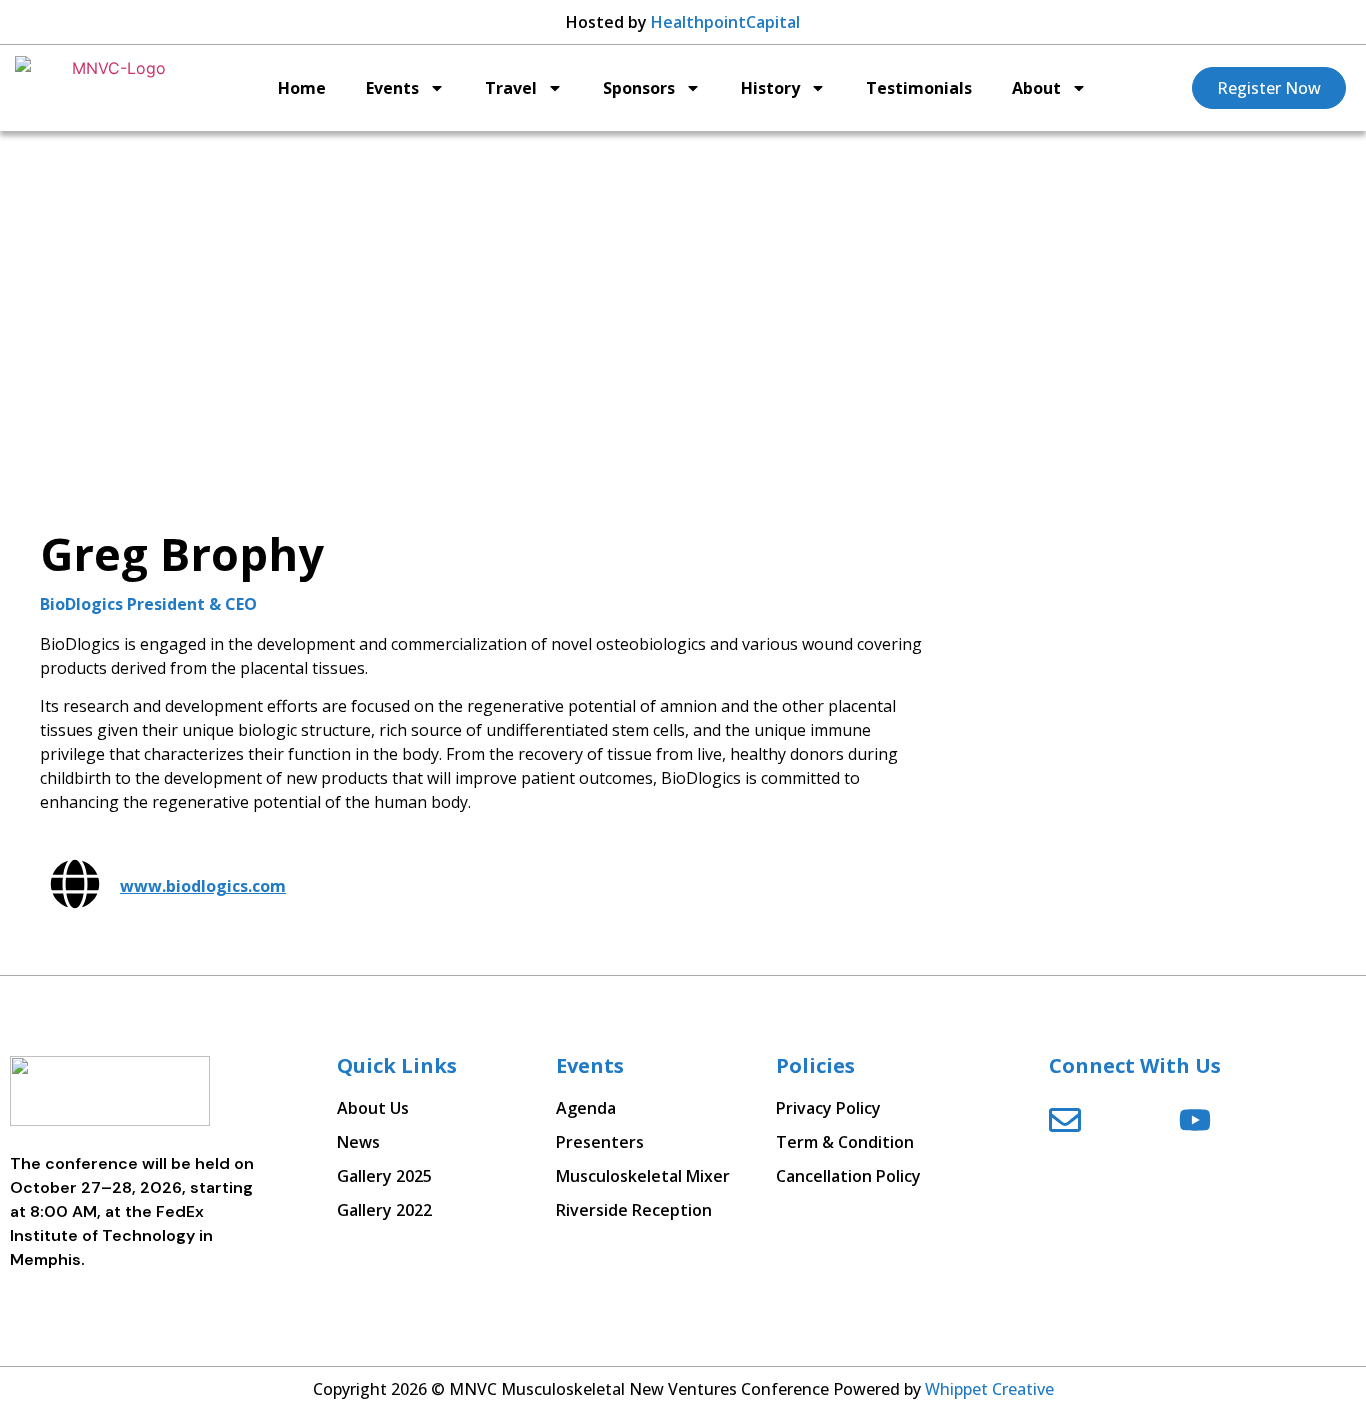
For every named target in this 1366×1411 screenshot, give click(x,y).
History (770, 88)
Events (392, 88)
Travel (511, 88)
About (1036, 88)
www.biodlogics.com (203, 886)
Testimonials (919, 88)
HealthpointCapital (725, 22)
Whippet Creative (989, 1389)
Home (302, 88)
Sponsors (639, 88)
